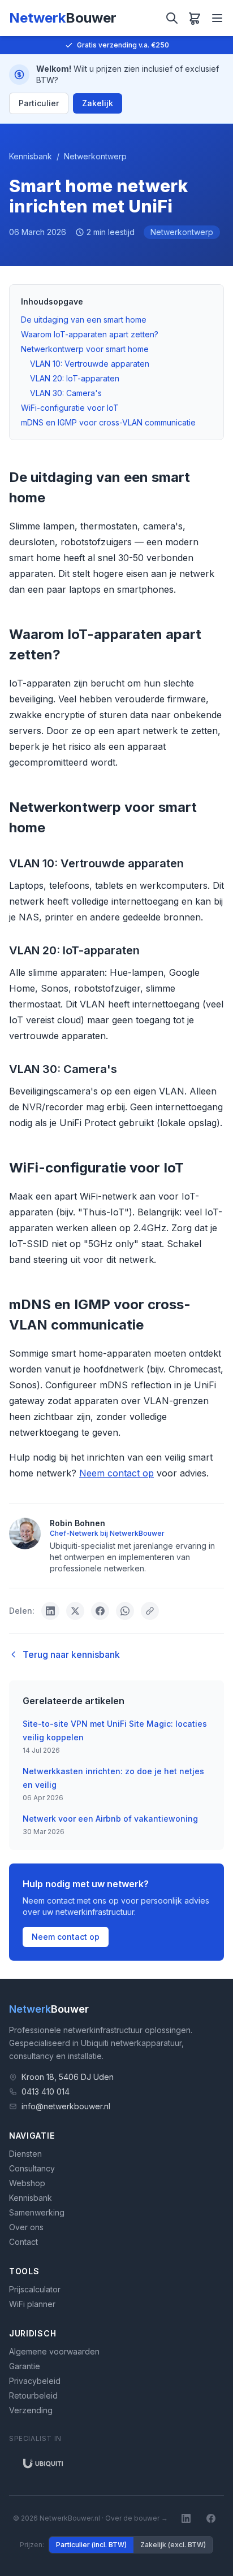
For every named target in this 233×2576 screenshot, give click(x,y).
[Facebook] (211, 2518)
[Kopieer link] (150, 1611)
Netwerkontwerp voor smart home (85, 349)
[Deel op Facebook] (100, 1611)
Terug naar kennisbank (71, 1654)
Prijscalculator (35, 2289)
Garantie (25, 2366)
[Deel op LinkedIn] (50, 1611)
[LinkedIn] (186, 2518)
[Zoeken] (172, 18)
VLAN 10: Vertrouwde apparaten (90, 364)
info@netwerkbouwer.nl (66, 2106)
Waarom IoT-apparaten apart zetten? (90, 334)
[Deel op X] (75, 1611)
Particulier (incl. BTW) (91, 2545)
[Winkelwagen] (195, 18)
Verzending (31, 2410)
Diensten (25, 2154)
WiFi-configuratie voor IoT (70, 408)
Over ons (26, 2227)
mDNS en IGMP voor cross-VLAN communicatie (108, 422)
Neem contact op (116, 1473)
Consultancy (32, 2168)
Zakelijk (98, 103)
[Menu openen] (217, 18)
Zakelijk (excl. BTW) (173, 2545)
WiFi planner (32, 2304)
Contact (23, 2242)
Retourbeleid (33, 2395)
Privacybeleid (35, 2381)
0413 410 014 (46, 2091)
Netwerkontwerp (95, 156)
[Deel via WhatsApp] (125, 1611)
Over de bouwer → (137, 2518)
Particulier (39, 103)
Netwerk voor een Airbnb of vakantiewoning (110, 1819)
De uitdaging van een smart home (84, 320)
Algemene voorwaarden (54, 2351)
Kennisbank (31, 156)
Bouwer (49, 2009)
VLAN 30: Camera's (66, 393)
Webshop (27, 2183)
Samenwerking (37, 2212)
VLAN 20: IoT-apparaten (75, 378)
